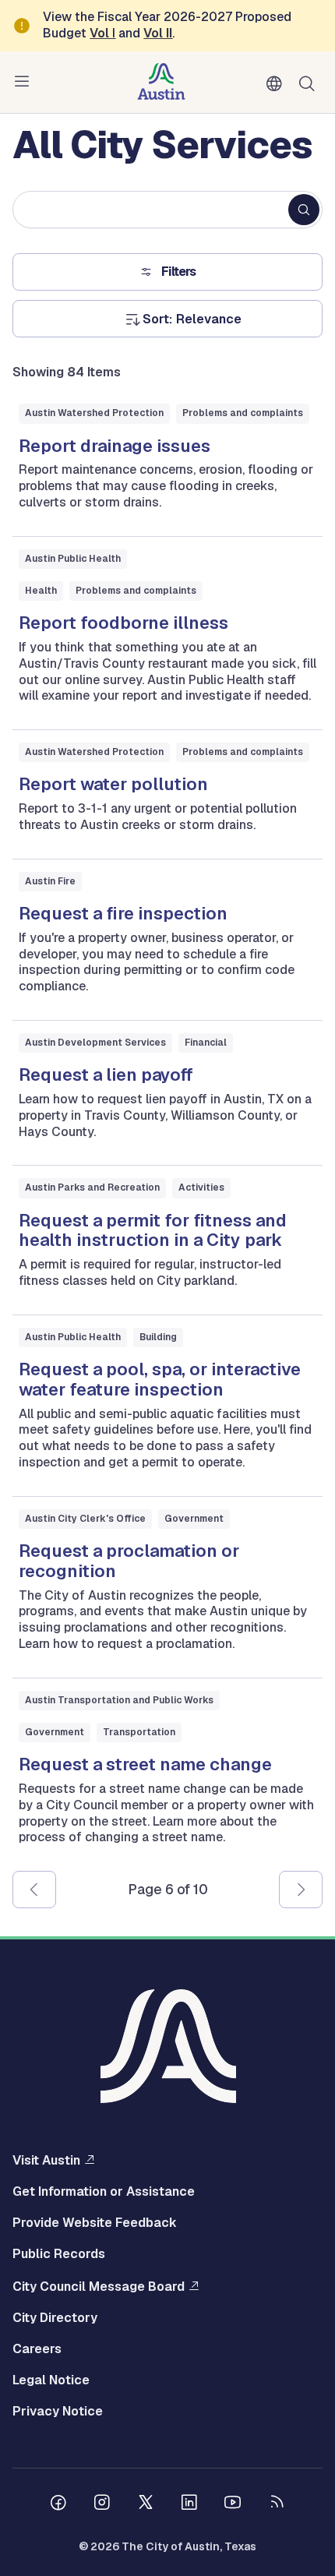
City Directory (55, 2318)
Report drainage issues (115, 446)
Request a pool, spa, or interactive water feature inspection (160, 1379)
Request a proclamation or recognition (129, 1561)
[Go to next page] (301, 1890)
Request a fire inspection (123, 913)
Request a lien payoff (106, 1075)
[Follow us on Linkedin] (189, 2504)
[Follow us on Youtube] (233, 2504)
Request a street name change (145, 1764)
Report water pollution (113, 784)
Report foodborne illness (123, 623)
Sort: (157, 319)
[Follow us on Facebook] (58, 2504)
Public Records (59, 2254)
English (277, 84)
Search (310, 82)
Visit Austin (46, 2160)
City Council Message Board (99, 2286)
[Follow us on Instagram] (102, 2504)
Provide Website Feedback (95, 2223)
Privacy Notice (58, 2412)
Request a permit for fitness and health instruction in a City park (153, 1230)
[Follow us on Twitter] (146, 2504)
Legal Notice (51, 2380)
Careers (37, 2349)
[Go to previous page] (34, 1890)
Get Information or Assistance (104, 2192)
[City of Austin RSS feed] (277, 2504)
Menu (25, 82)
